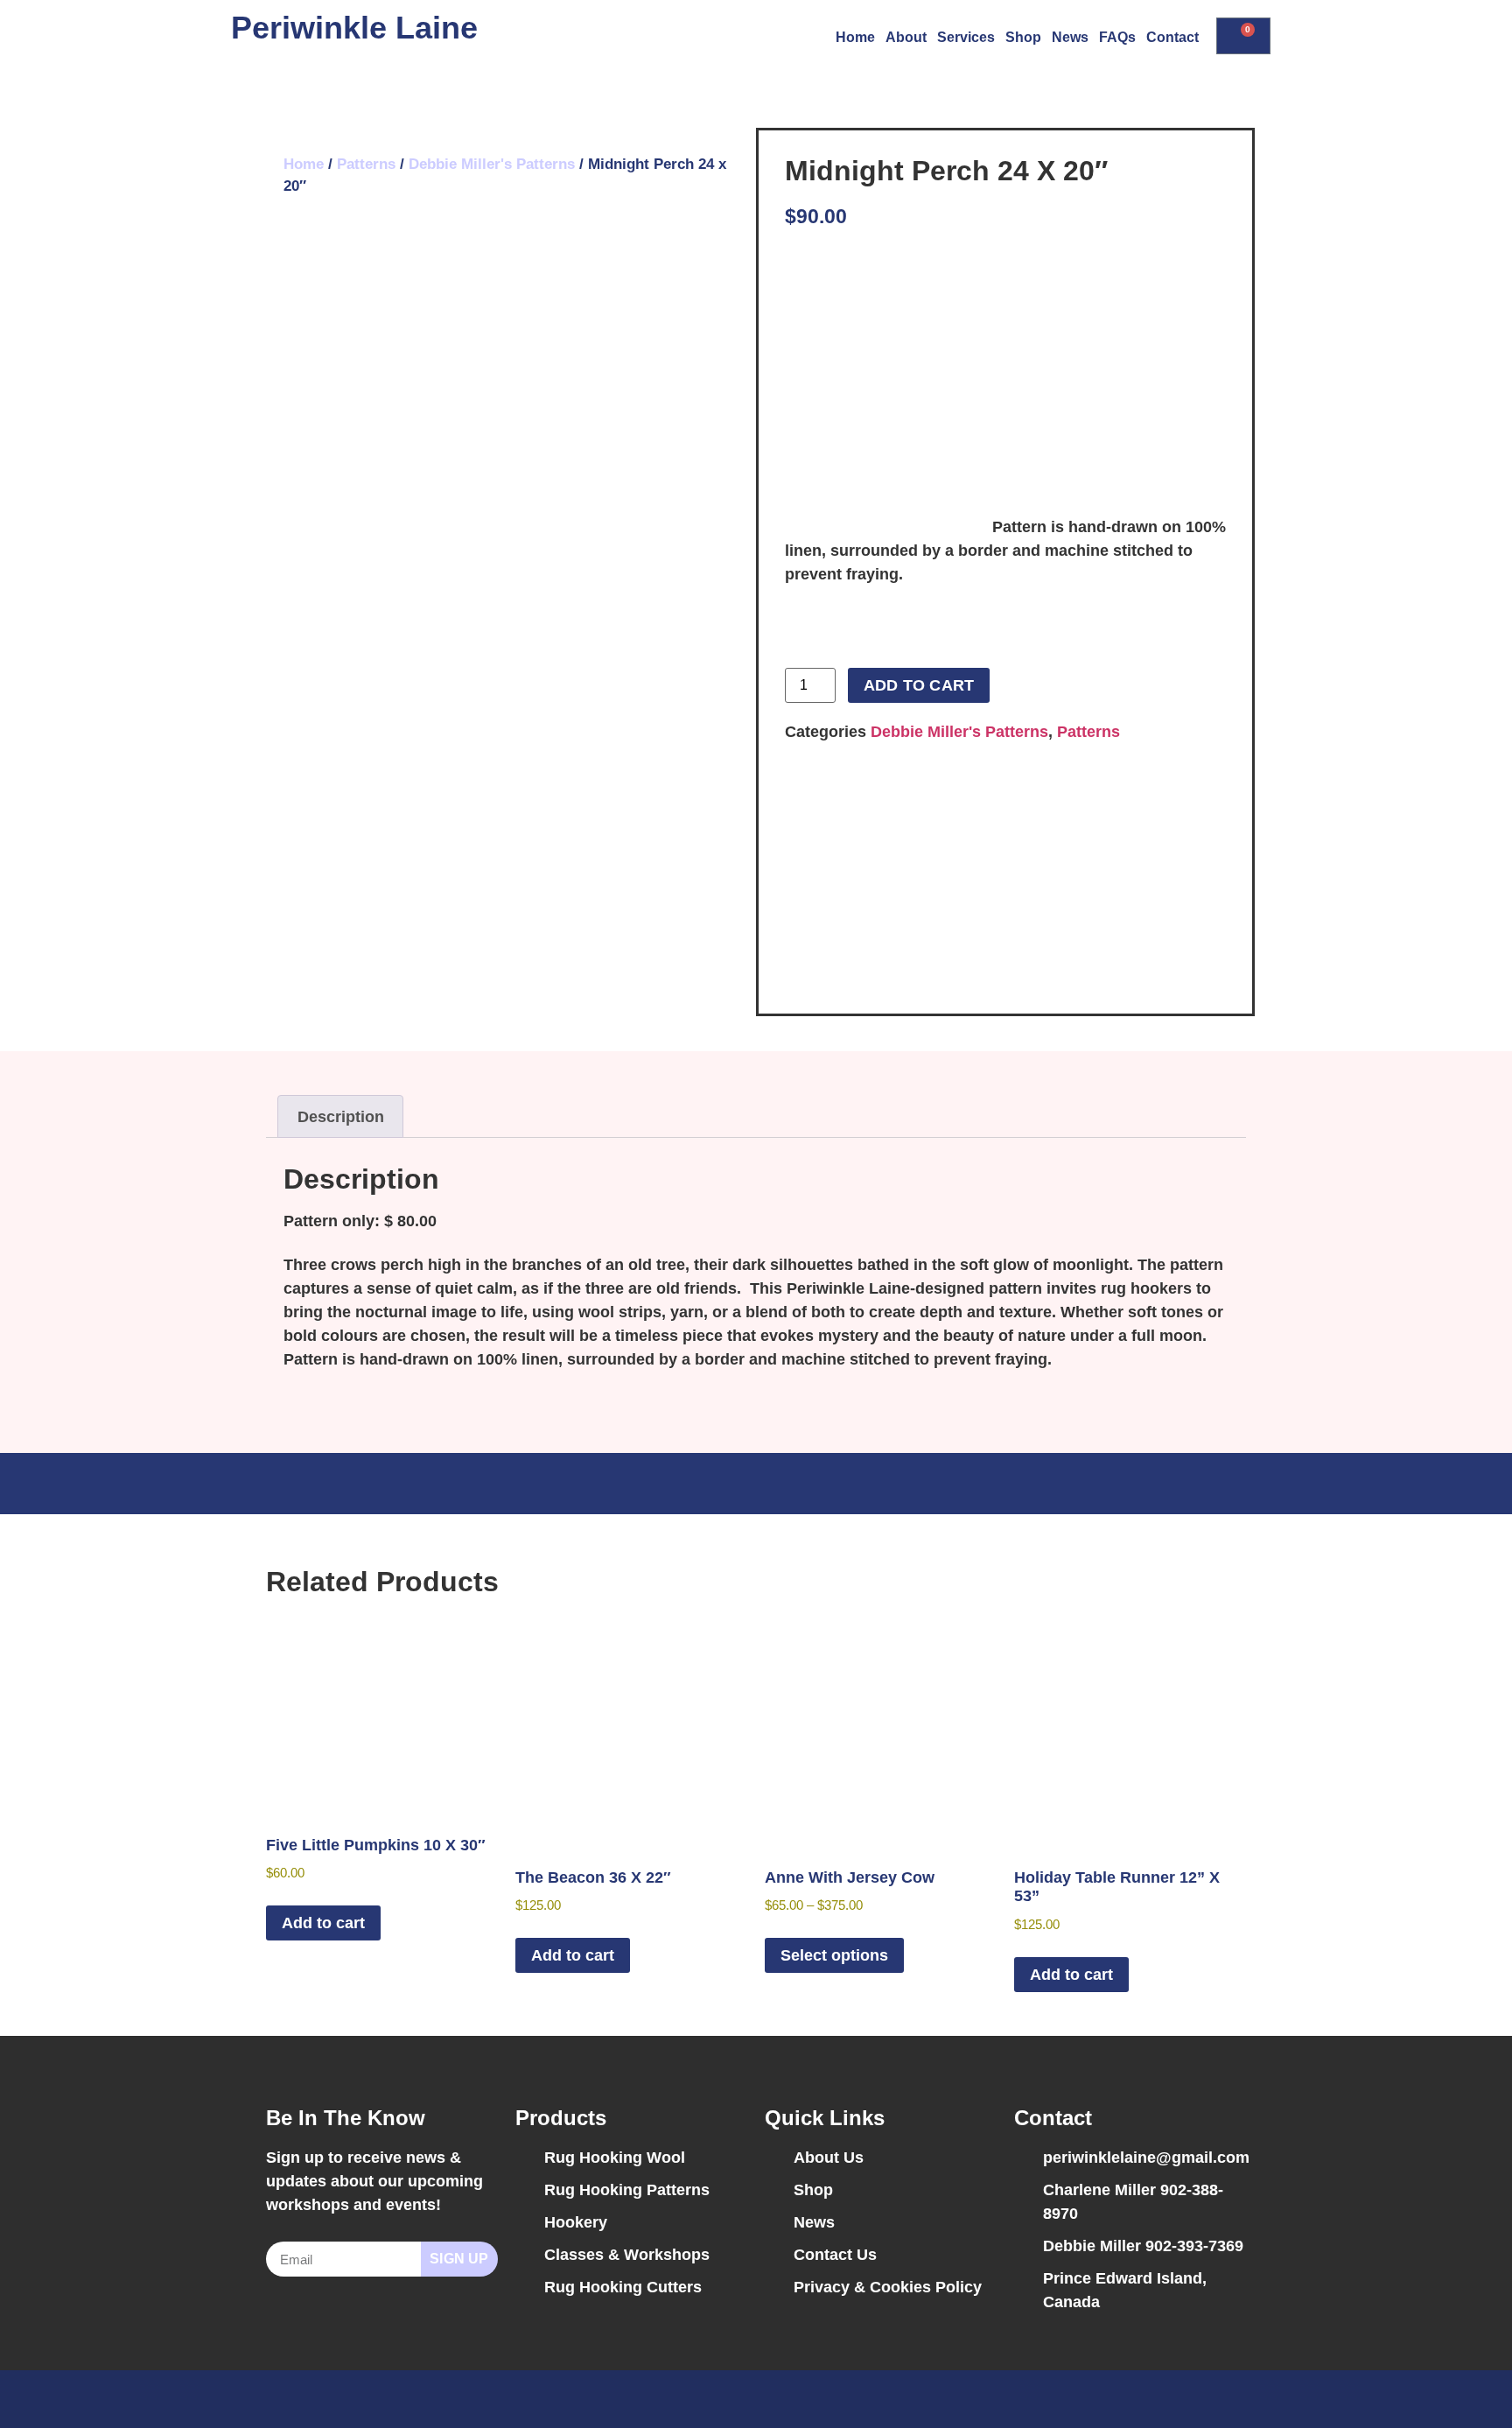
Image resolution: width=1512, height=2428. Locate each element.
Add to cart (919, 685)
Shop (1023, 37)
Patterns (366, 164)
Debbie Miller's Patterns (492, 164)
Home (855, 37)
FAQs (1117, 37)
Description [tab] (341, 1117)
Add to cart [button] (323, 1923)
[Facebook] (1198, 2399)
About (906, 37)
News (1070, 37)
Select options (834, 1955)
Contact (1172, 37)
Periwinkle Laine (354, 28)
